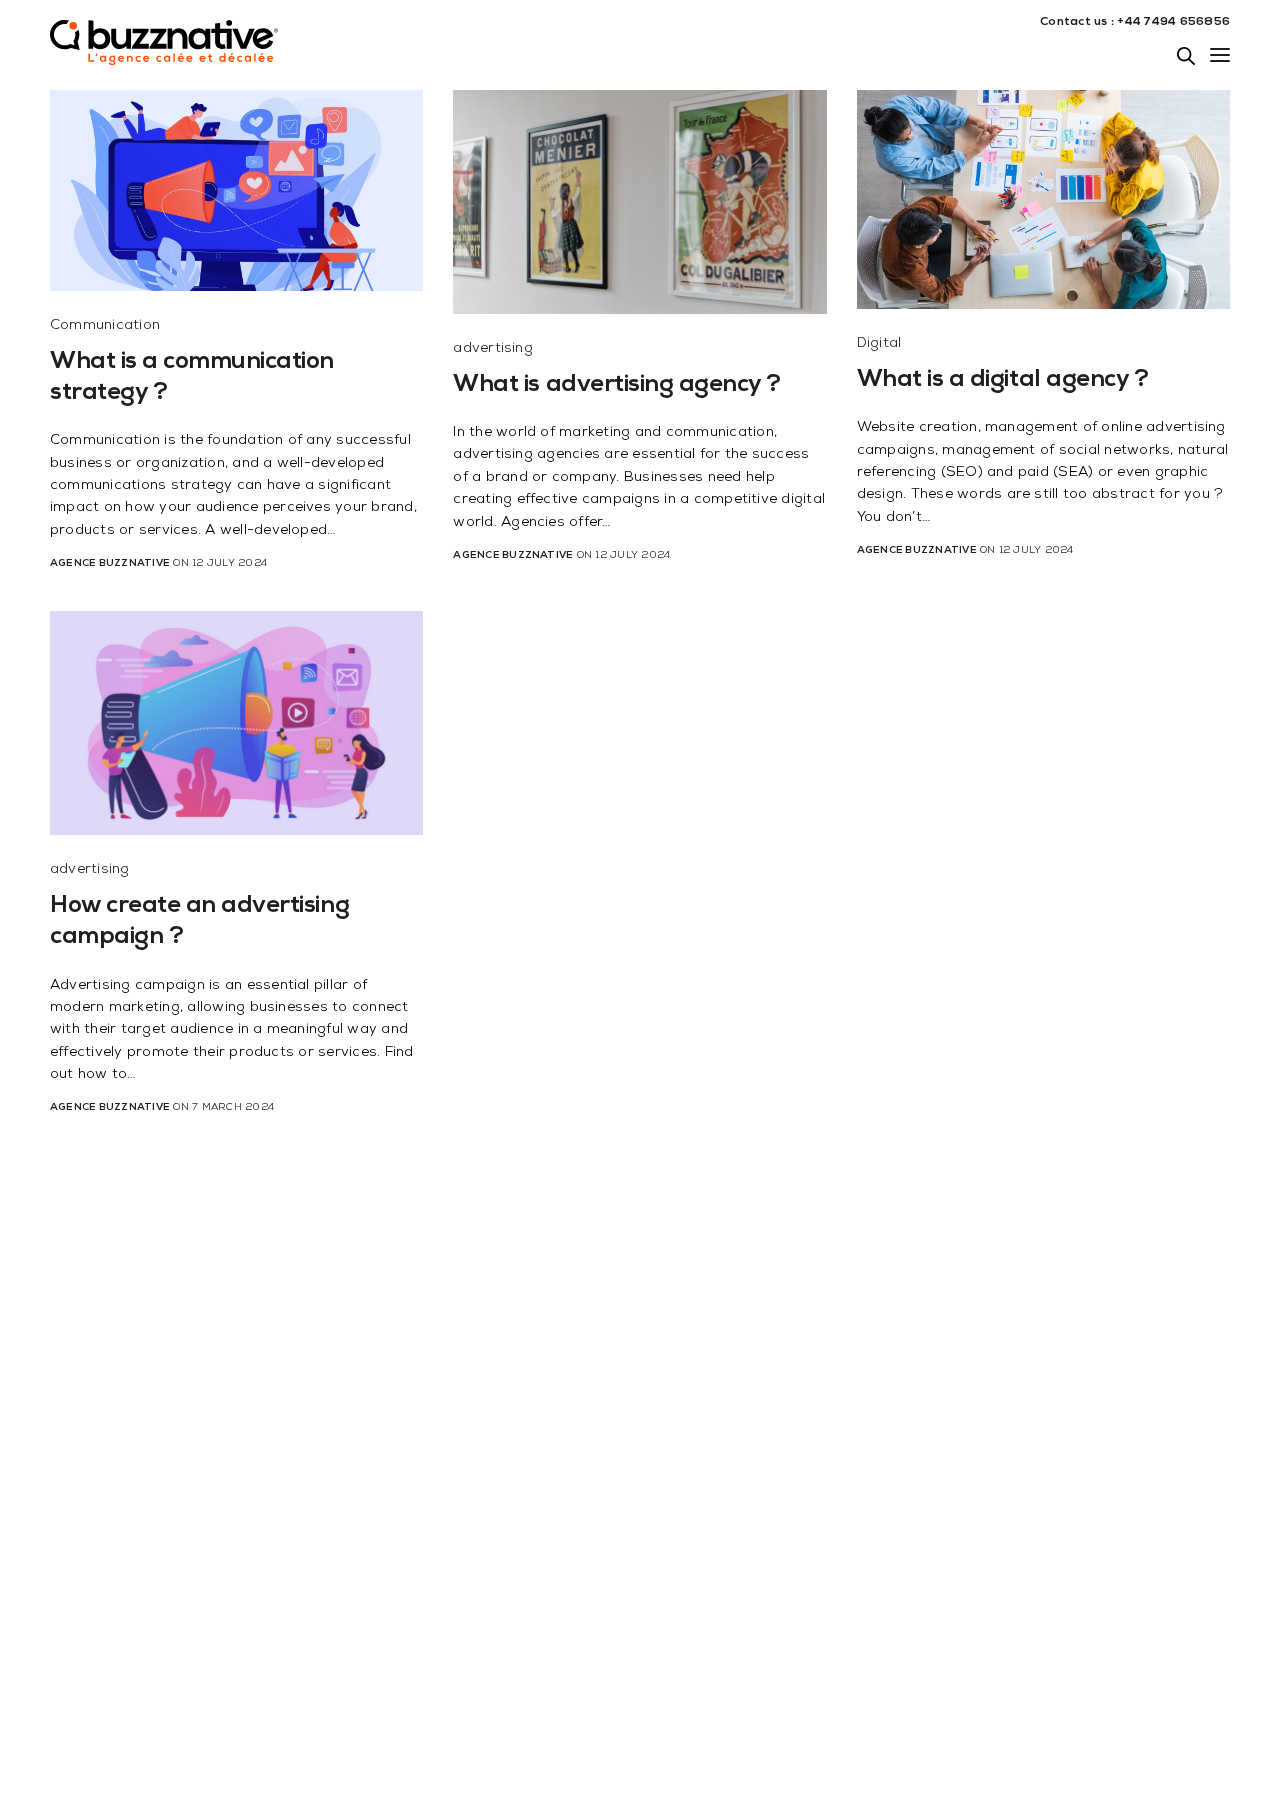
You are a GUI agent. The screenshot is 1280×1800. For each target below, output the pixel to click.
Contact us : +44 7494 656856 (1135, 23)
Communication (105, 326)
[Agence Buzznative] (165, 55)
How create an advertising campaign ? (199, 922)
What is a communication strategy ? (192, 378)
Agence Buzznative (110, 564)
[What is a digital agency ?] (1043, 199)
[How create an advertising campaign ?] (236, 723)
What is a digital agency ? (1003, 381)
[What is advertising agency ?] (639, 202)
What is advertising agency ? (617, 386)
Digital (879, 344)
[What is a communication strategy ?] (236, 190)
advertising (493, 349)
